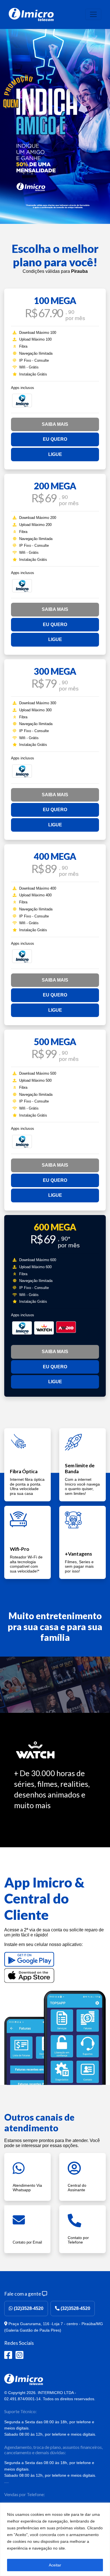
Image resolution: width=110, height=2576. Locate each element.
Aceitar (55, 2565)
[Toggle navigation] (93, 14)
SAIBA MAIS (55, 424)
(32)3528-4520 (28, 2308)
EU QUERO (55, 439)
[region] (55, 2539)
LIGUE (55, 454)
